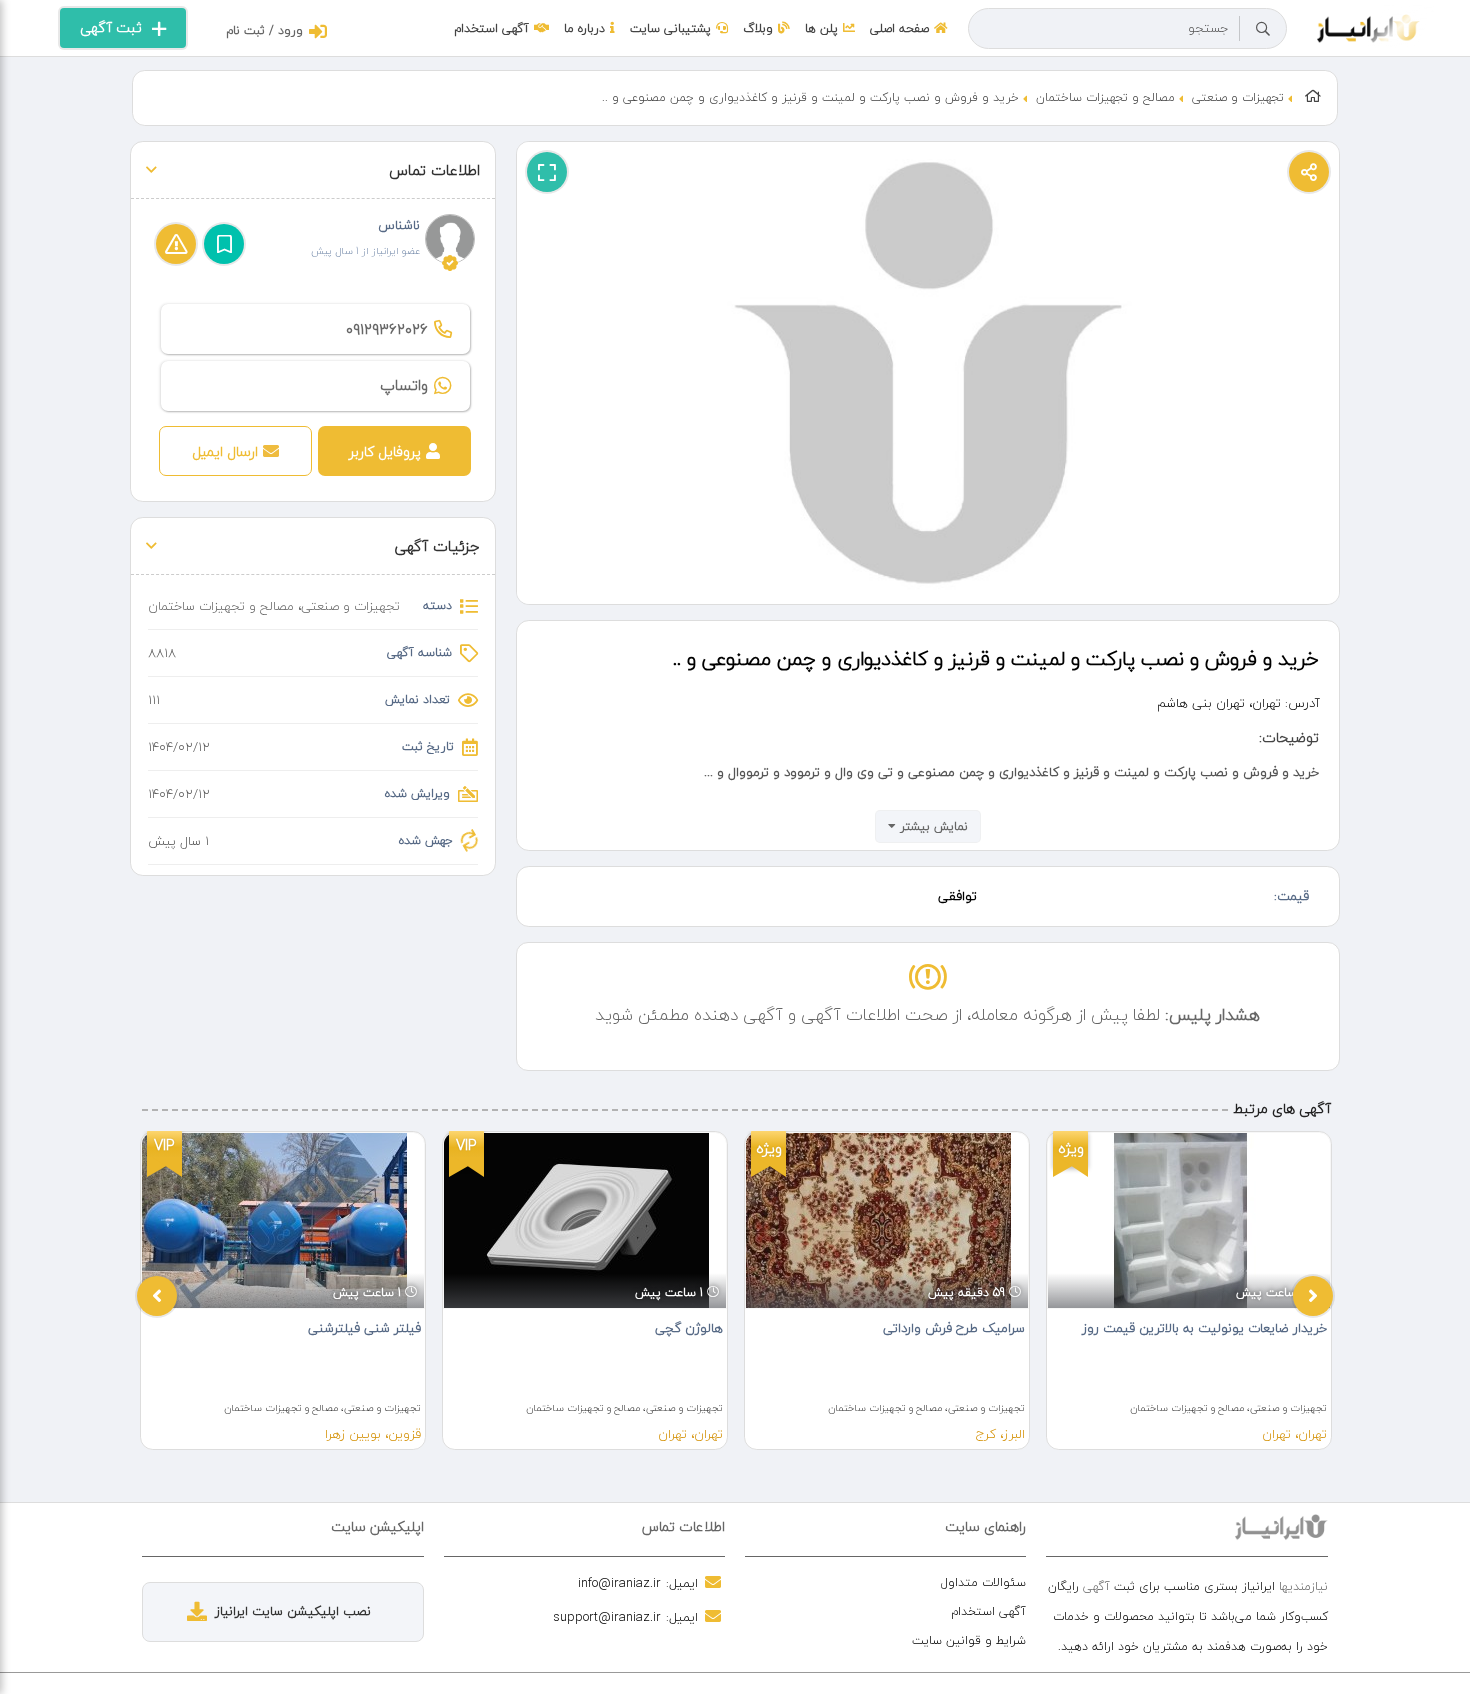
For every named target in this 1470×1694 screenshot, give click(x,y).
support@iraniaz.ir (607, 1617)
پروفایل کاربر (385, 451)
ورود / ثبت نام (264, 30)
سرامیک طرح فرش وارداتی (954, 1328)
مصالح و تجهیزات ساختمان (1105, 97)
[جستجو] (1263, 29)
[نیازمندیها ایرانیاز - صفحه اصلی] (1368, 26)
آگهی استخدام (491, 28)
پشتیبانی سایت (670, 28)
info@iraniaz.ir (619, 1583)
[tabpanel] (283, 1290)
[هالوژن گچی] (585, 1220)
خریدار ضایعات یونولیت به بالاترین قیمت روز (1204, 1328)
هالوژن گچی (689, 1328)
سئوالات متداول (983, 1582)
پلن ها (821, 28)
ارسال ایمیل (225, 451)
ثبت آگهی (111, 27)
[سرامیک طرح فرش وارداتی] (887, 1220)
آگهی (1096, 1586)
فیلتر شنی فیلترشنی (364, 1328)
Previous (157, 1296)
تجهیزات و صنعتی (1238, 97)
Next (1313, 1296)
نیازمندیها (1303, 1586)
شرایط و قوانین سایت (969, 1640)
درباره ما (584, 28)
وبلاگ (758, 28)
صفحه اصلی (899, 28)
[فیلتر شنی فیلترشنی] (283, 1220)
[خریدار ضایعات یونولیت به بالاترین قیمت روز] (1189, 1220)
